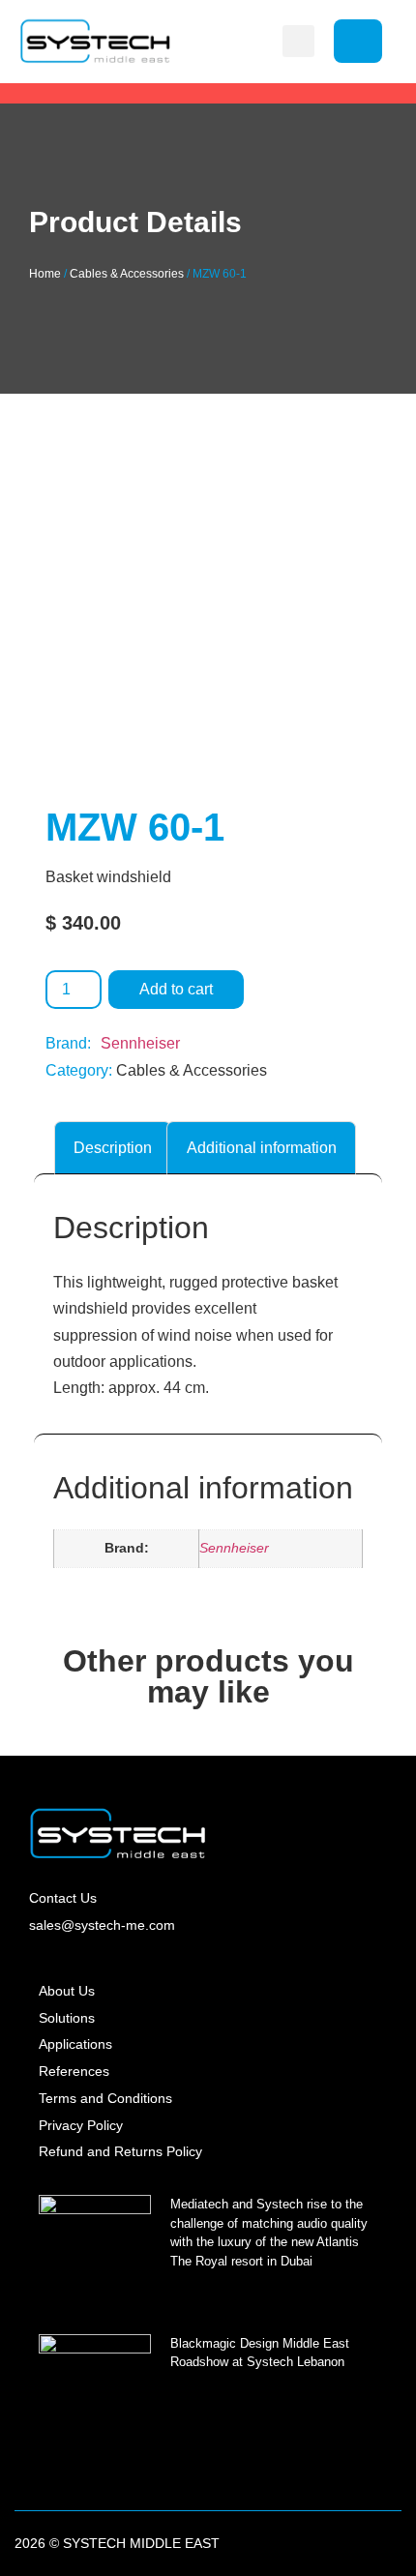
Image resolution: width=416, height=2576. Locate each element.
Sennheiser (140, 1043)
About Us (67, 1991)
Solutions (67, 2018)
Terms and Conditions (105, 2098)
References (74, 2071)
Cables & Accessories (127, 274)
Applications (75, 2044)
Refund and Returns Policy (120, 2151)
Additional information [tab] (262, 1148)
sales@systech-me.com (102, 1925)
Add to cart (176, 989)
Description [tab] (113, 1148)
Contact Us (63, 1898)
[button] (298, 41)
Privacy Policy (81, 2125)
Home (45, 274)
